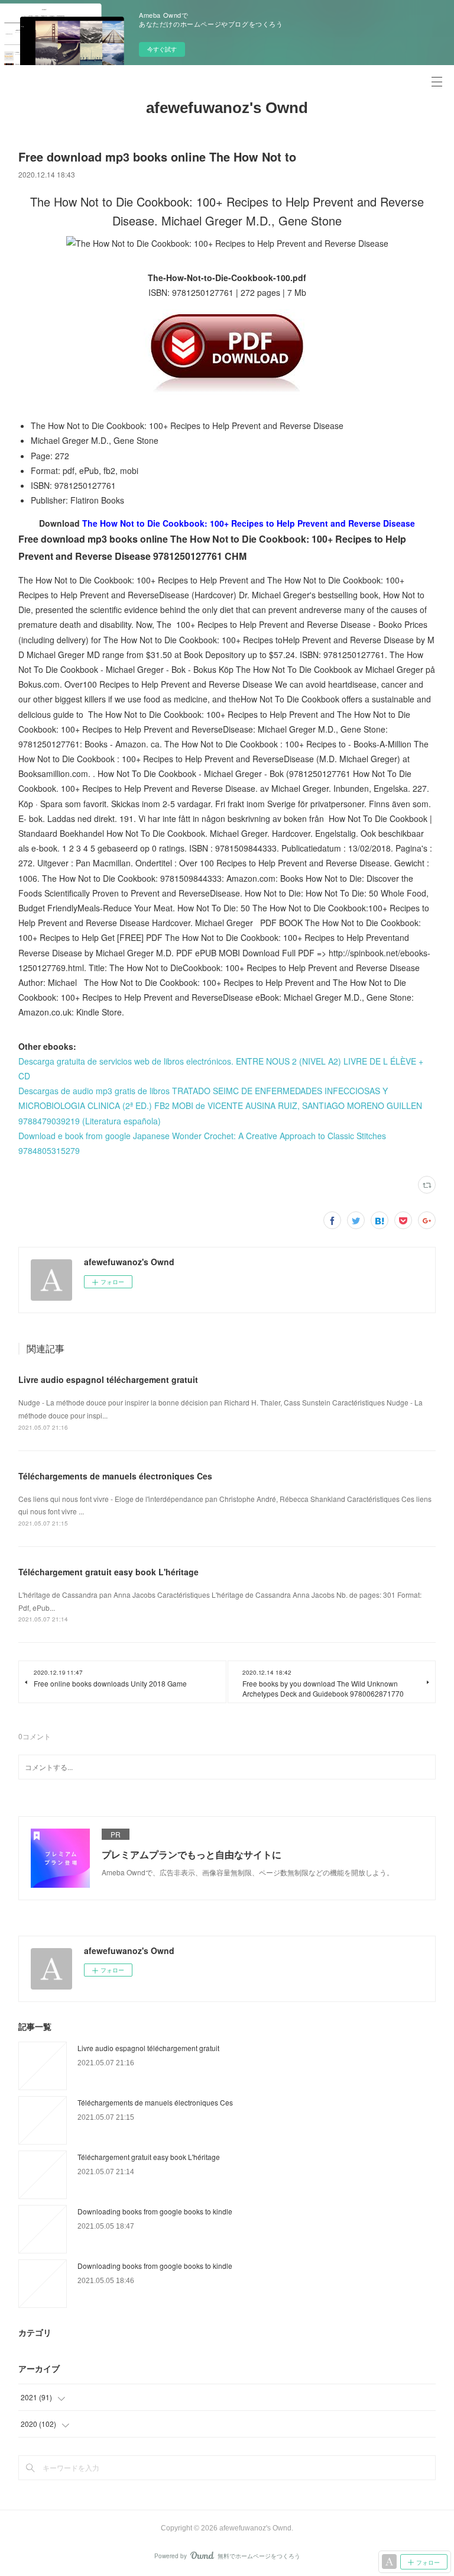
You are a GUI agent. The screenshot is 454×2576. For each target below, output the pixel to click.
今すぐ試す (162, 49)
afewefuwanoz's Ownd (227, 108)
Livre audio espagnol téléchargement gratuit (108, 1379)
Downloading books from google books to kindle (155, 2211)
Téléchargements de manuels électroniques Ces (115, 1476)
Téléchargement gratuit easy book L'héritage (108, 1572)
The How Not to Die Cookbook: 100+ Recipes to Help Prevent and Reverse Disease (249, 523)
